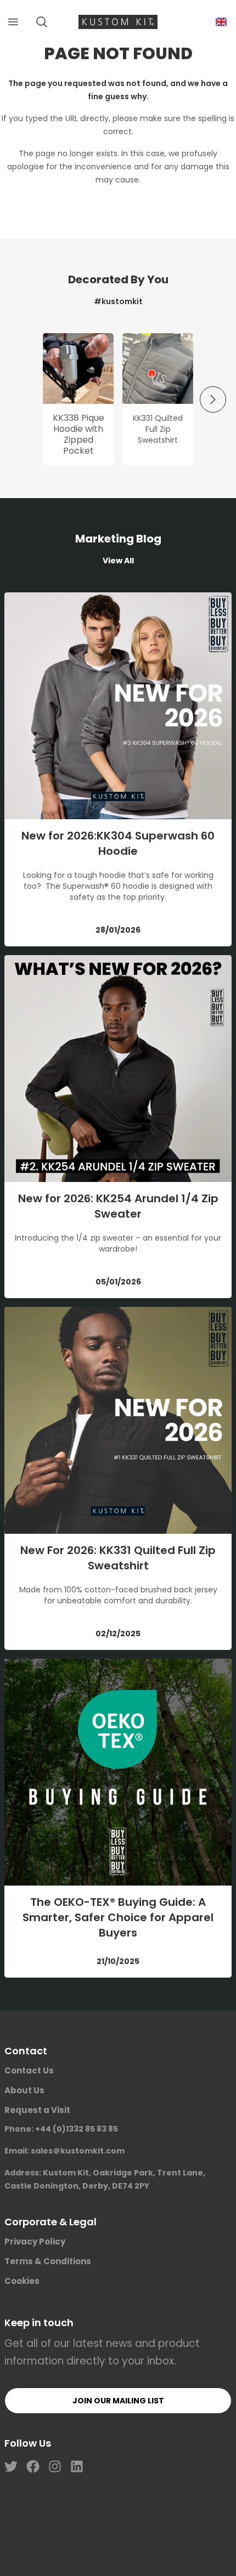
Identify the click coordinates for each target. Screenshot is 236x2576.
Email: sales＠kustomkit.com (64, 2151)
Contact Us (29, 2070)
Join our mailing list (118, 2401)
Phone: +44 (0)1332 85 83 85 (61, 2129)
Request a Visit (37, 2110)
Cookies (22, 2281)
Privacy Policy (35, 2241)
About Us (24, 2090)
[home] (118, 22)
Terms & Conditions (48, 2261)
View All (118, 561)
